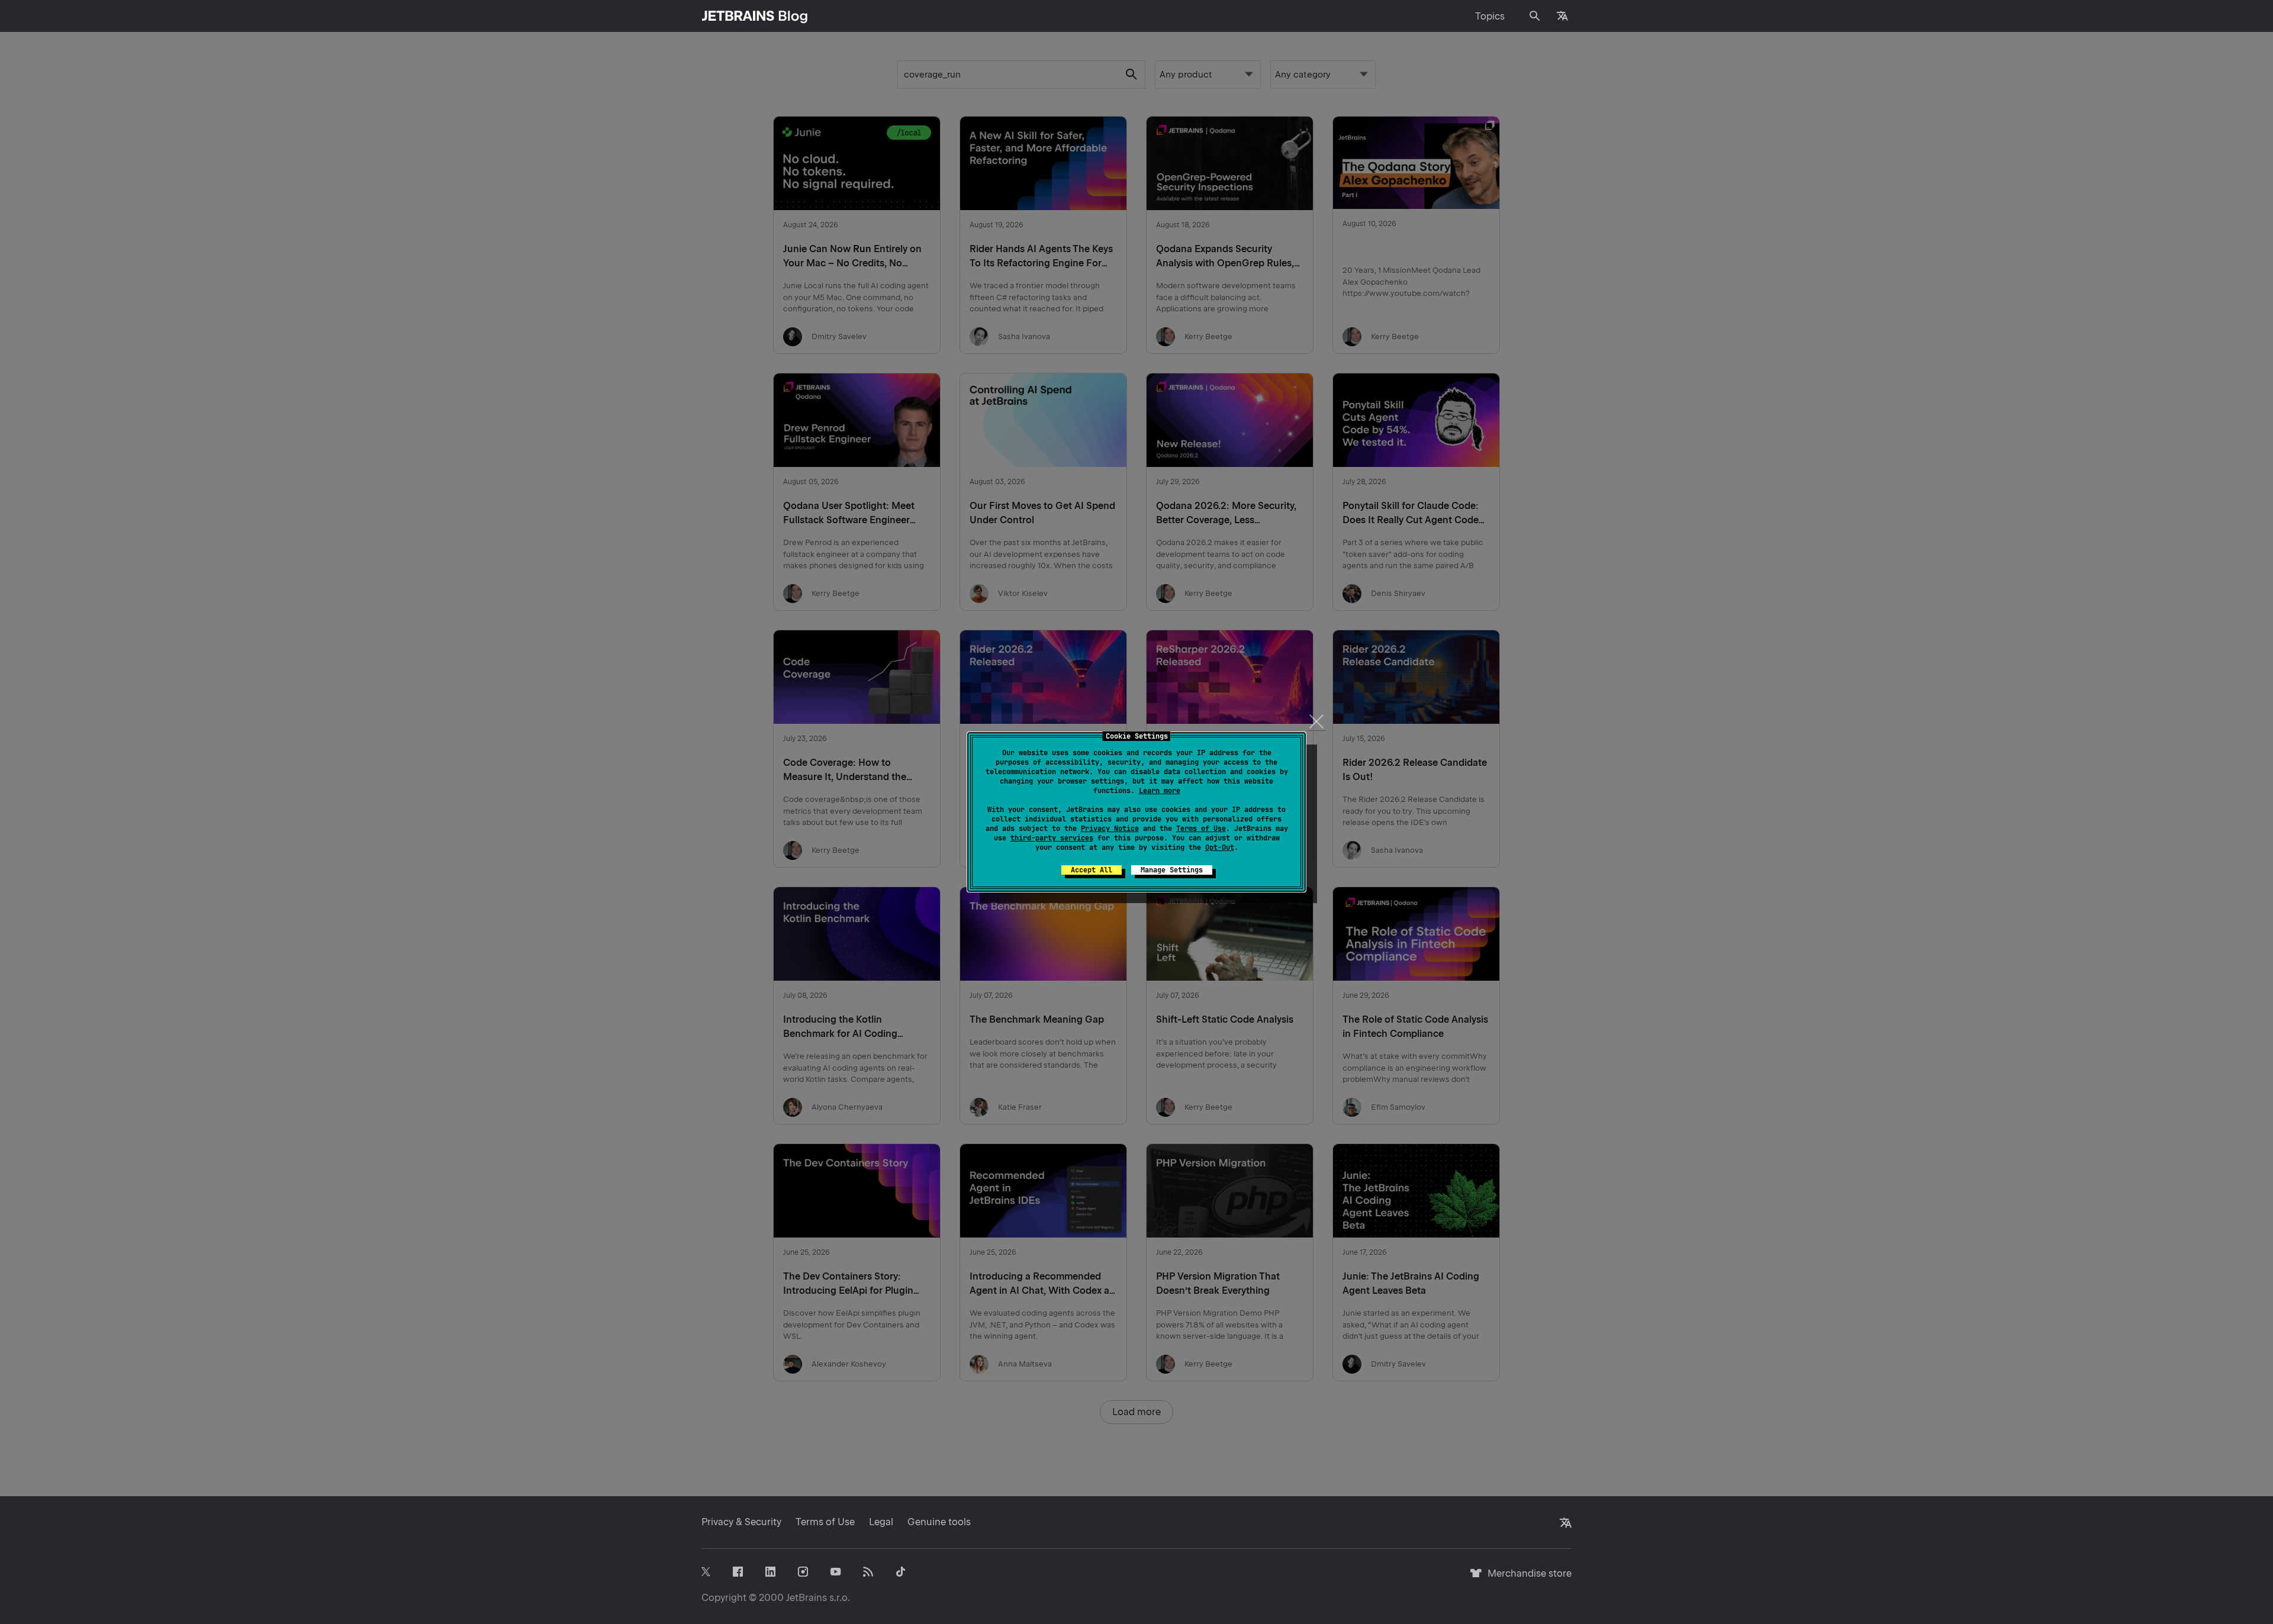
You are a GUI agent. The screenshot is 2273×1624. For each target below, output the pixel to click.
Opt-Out (1220, 848)
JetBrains (807, 1598)
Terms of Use (1201, 829)
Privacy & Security (741, 1522)
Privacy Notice (1110, 829)
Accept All (1092, 870)
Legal (881, 1522)
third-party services (1052, 838)
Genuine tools (939, 1522)
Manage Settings (1172, 870)
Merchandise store (1526, 1579)
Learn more (1160, 791)
